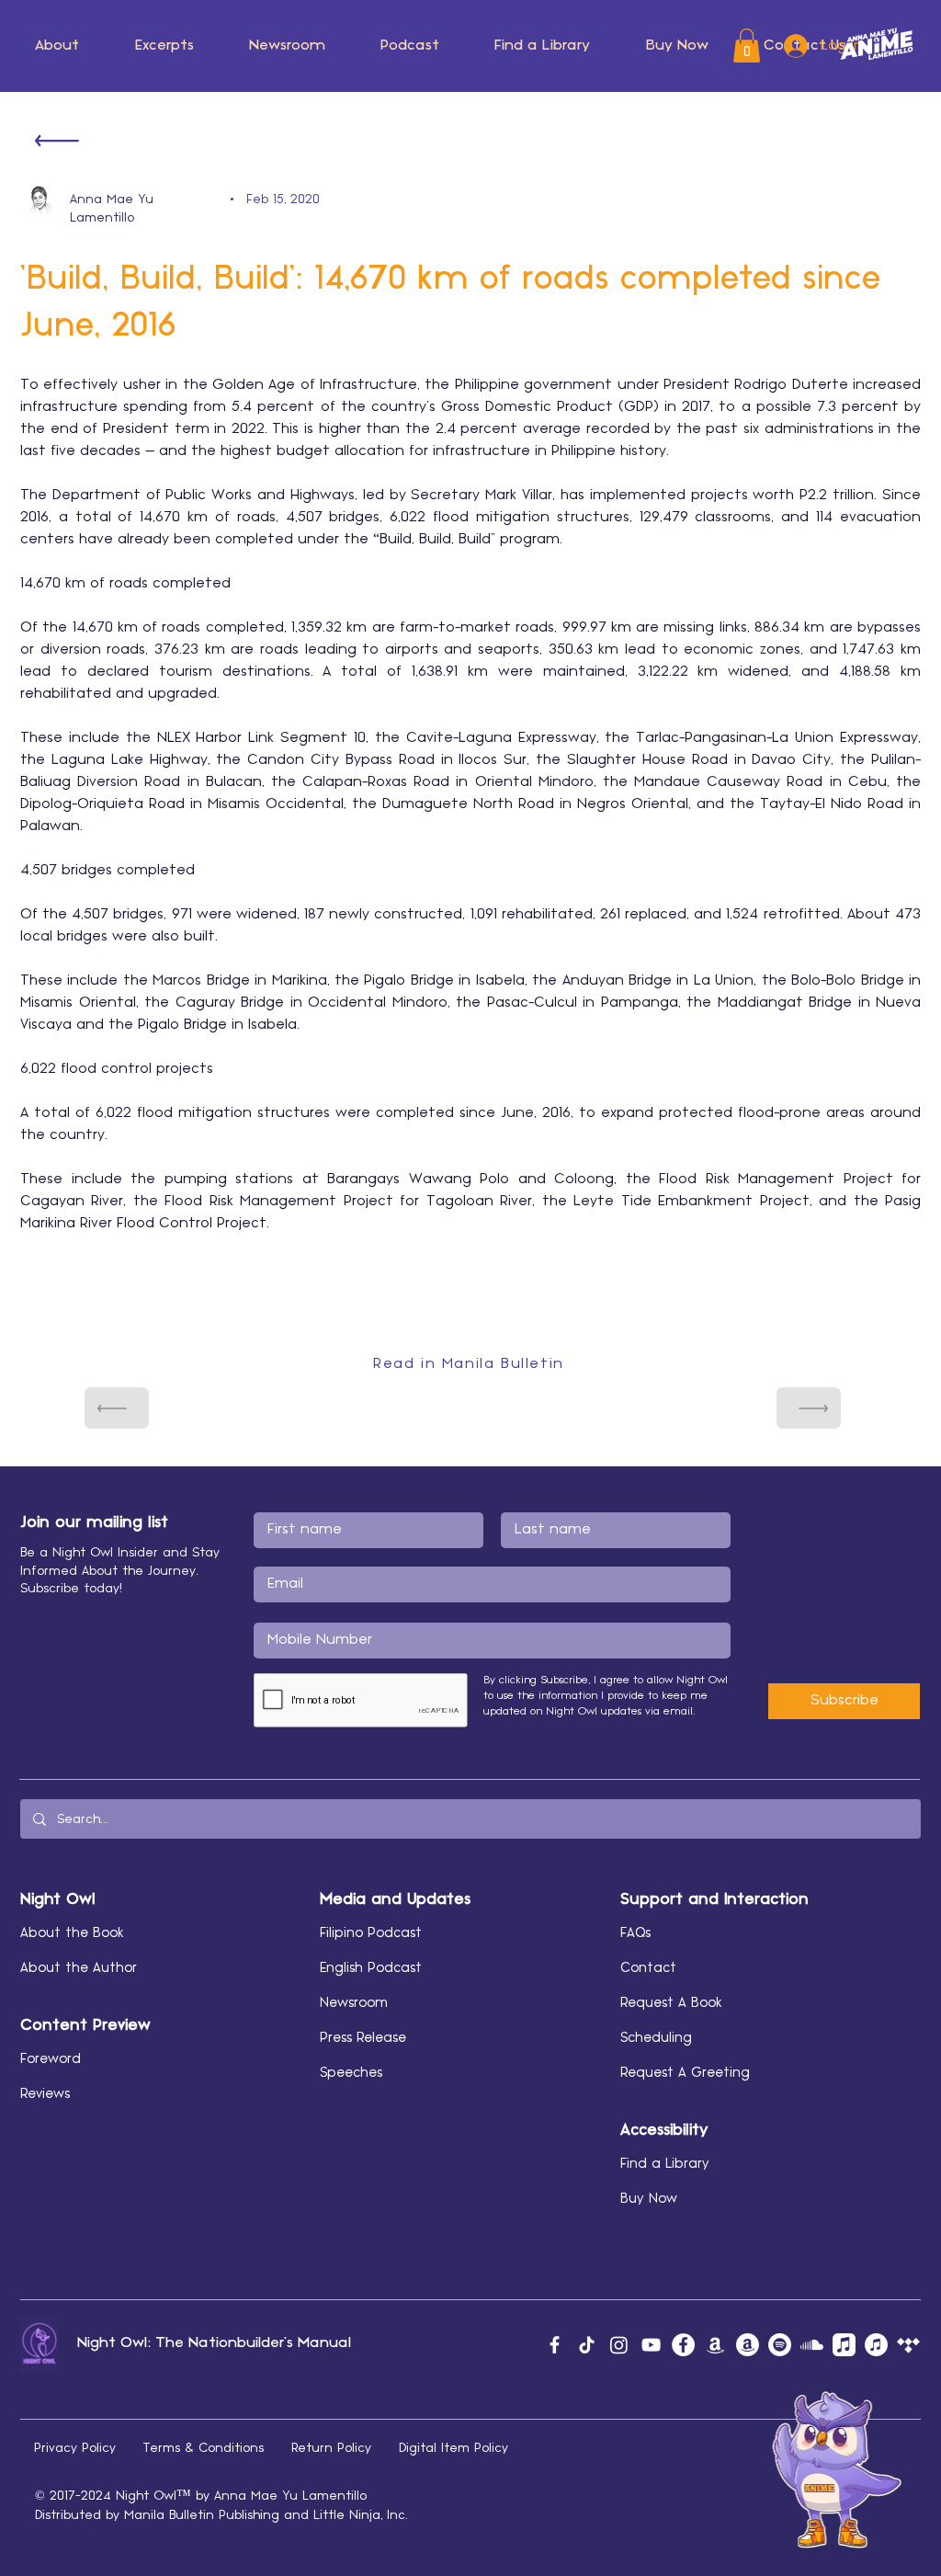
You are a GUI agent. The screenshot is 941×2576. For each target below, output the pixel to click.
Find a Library (665, 2164)
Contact (648, 1968)
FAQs (635, 1933)
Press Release (363, 2038)
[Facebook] (555, 2345)
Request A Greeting (685, 2073)
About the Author (79, 1968)
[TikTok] (587, 2345)
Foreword (51, 2059)
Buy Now (649, 2199)
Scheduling (656, 2038)
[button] (57, 46)
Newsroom (354, 2003)
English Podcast (371, 1968)
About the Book (72, 1933)
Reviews (45, 2094)
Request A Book (671, 2003)
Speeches (351, 2073)
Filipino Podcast (371, 1933)
